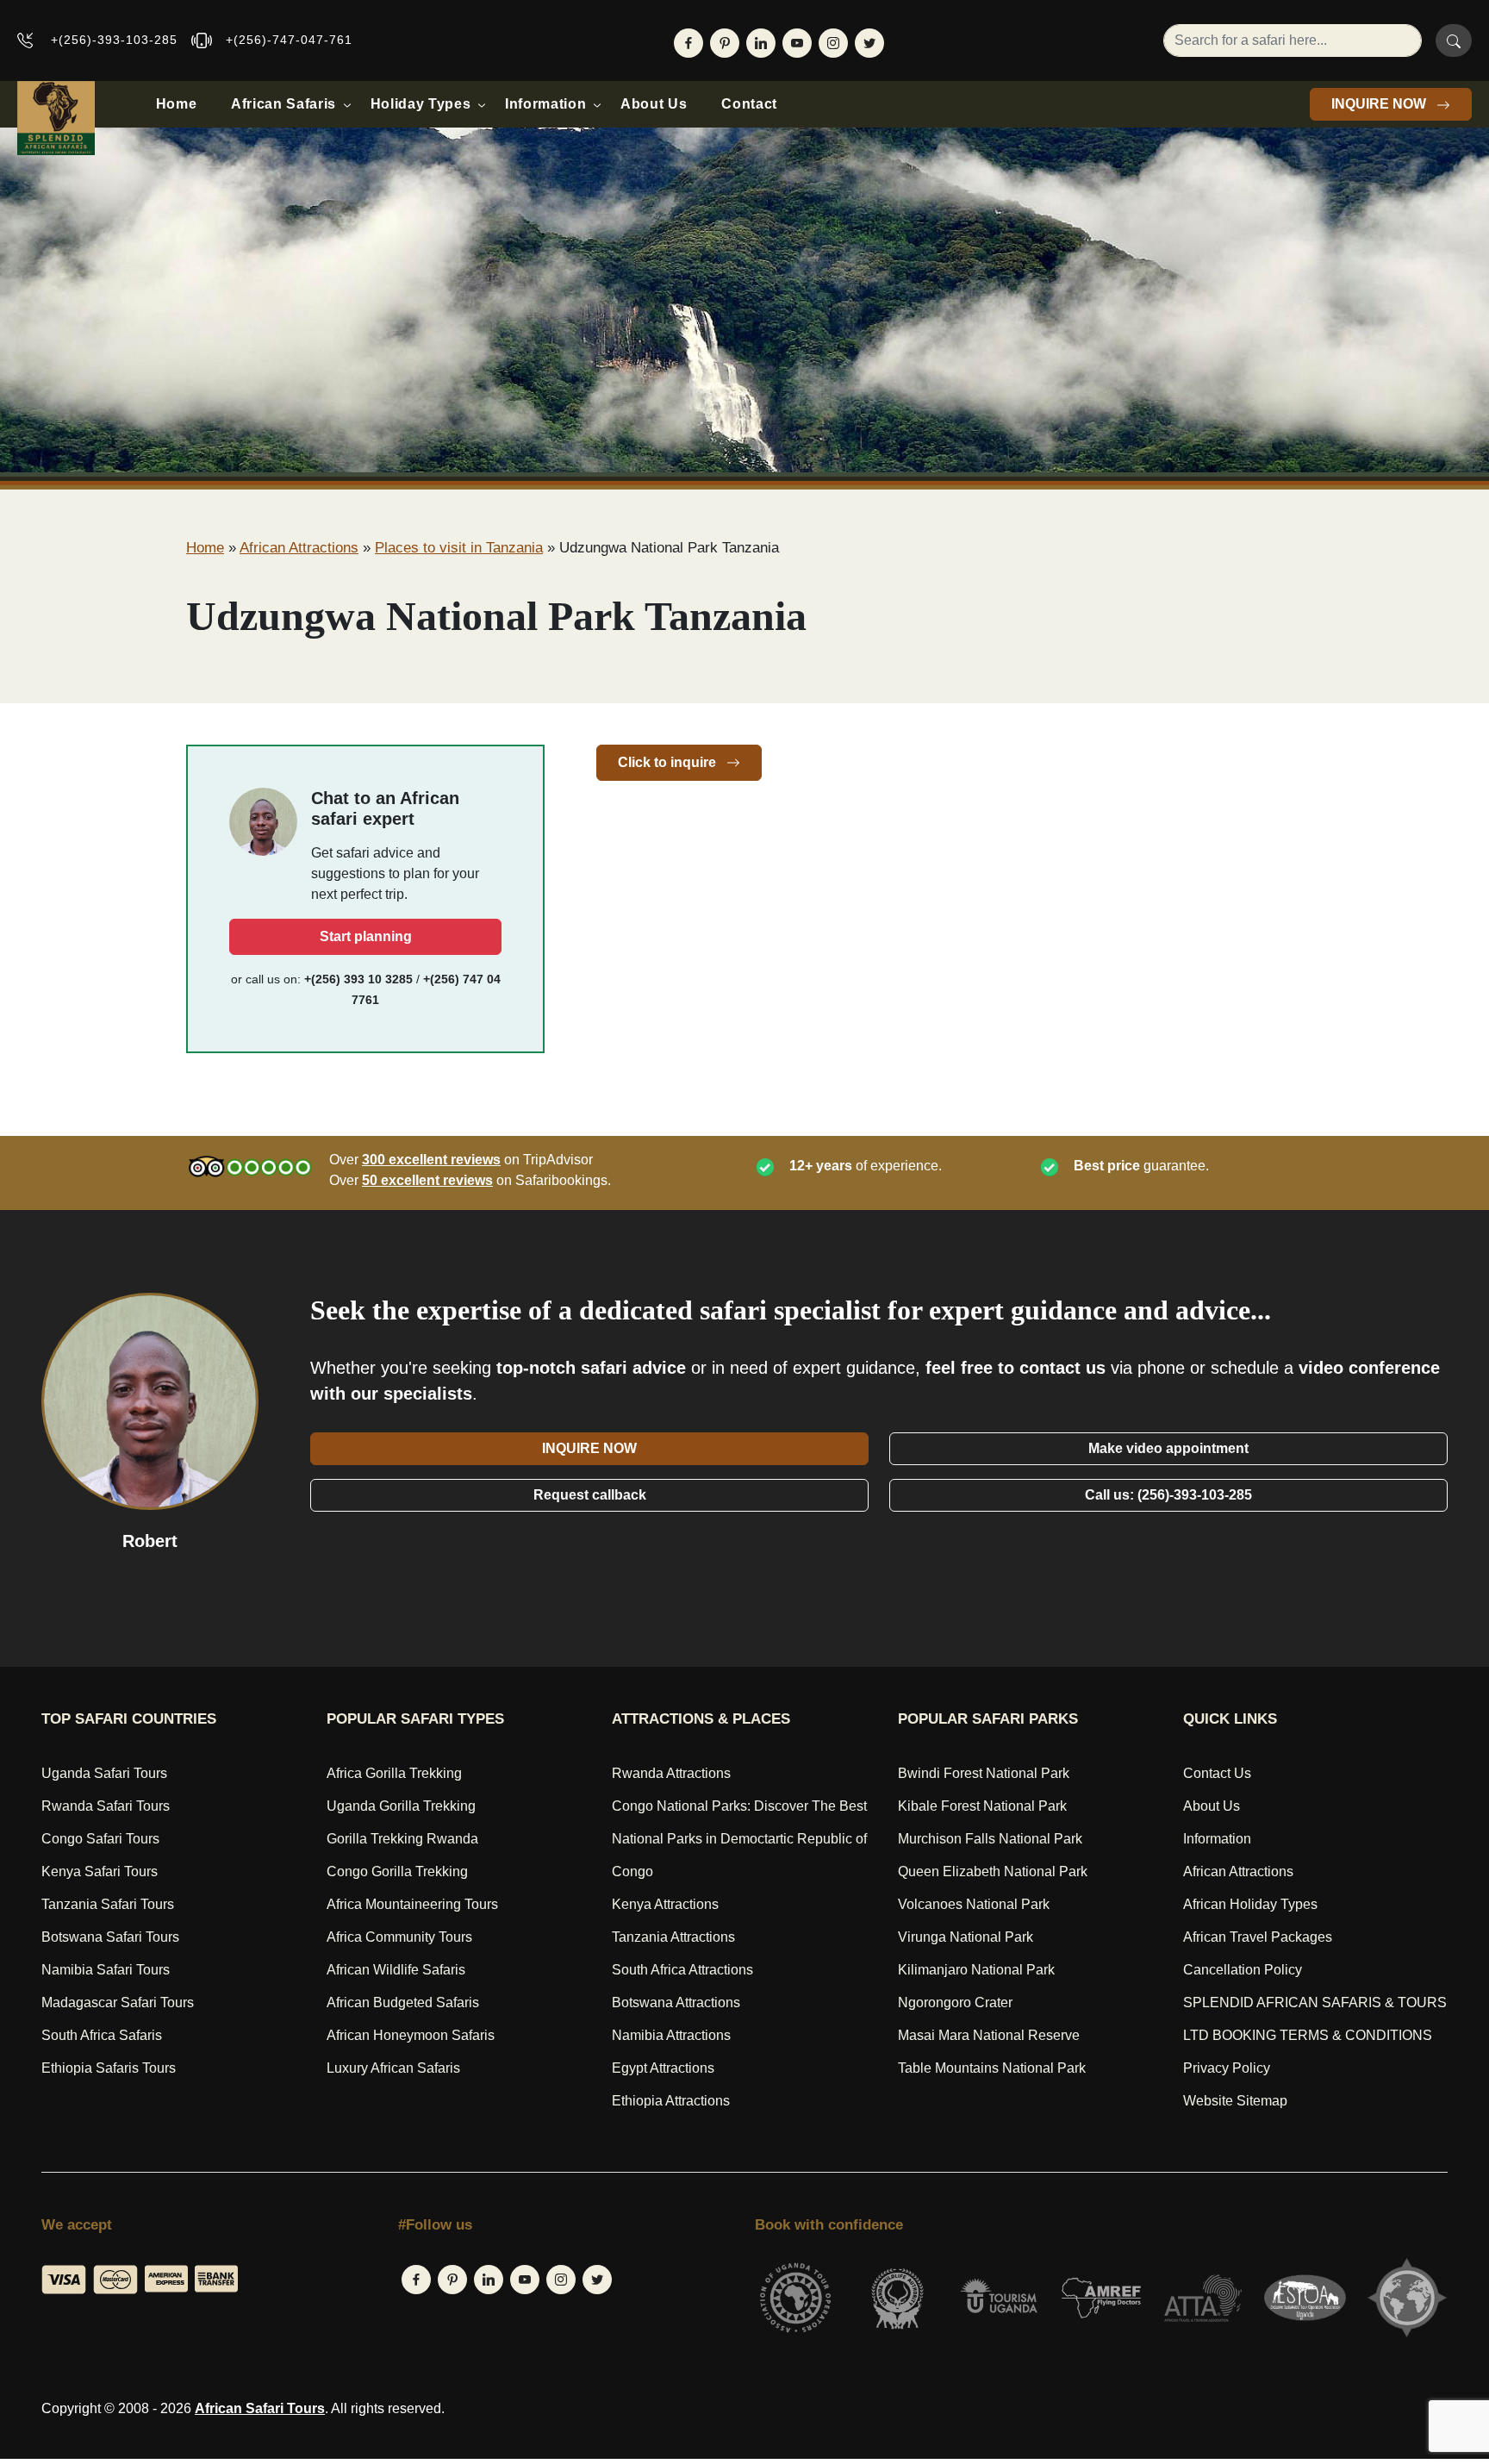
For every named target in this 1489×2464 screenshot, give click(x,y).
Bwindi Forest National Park (984, 1773)
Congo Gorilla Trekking (397, 1871)
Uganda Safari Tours (104, 1773)
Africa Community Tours (399, 1937)
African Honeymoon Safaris (411, 2035)
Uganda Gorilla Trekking (401, 1806)
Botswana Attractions (676, 2002)
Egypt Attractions (663, 2068)
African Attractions (299, 548)
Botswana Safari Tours (110, 1937)
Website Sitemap (1235, 2101)
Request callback (590, 1495)
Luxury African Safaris (393, 2068)
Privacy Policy (1227, 2068)
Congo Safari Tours (100, 1839)
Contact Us (1217, 1773)
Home (177, 104)
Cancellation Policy (1243, 1970)
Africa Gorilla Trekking (394, 1773)
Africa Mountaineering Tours (412, 1904)
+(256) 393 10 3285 (358, 979)
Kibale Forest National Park (982, 1806)
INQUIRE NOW (1380, 104)
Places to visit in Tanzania (459, 548)
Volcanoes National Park (974, 1904)
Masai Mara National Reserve (989, 2035)
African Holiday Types (1250, 1904)
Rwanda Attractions (671, 1773)
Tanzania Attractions (673, 1937)
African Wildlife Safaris (396, 1970)
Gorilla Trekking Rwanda (402, 1839)
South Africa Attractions (682, 1970)
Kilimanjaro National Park (976, 1970)
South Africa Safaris (102, 2035)
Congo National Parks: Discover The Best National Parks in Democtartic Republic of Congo (739, 1839)
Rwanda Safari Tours (106, 1806)
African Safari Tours (260, 2408)
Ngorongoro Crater (955, 2002)
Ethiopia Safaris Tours (109, 2068)
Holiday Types (421, 104)
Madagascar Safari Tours (118, 2002)
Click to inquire (669, 762)
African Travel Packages (1258, 1937)
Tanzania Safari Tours (108, 1904)
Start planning (366, 936)
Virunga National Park (966, 1937)
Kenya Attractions (665, 1904)
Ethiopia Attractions (671, 2101)
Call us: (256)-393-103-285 (1168, 1495)
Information (545, 104)
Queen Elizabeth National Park (993, 1871)
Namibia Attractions (671, 2035)
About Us (654, 104)
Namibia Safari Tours (106, 1970)
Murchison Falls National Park (990, 1839)
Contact (749, 104)
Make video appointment (1168, 1448)
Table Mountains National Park (992, 2068)
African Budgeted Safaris (403, 2002)
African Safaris (283, 104)
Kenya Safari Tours (100, 1871)
